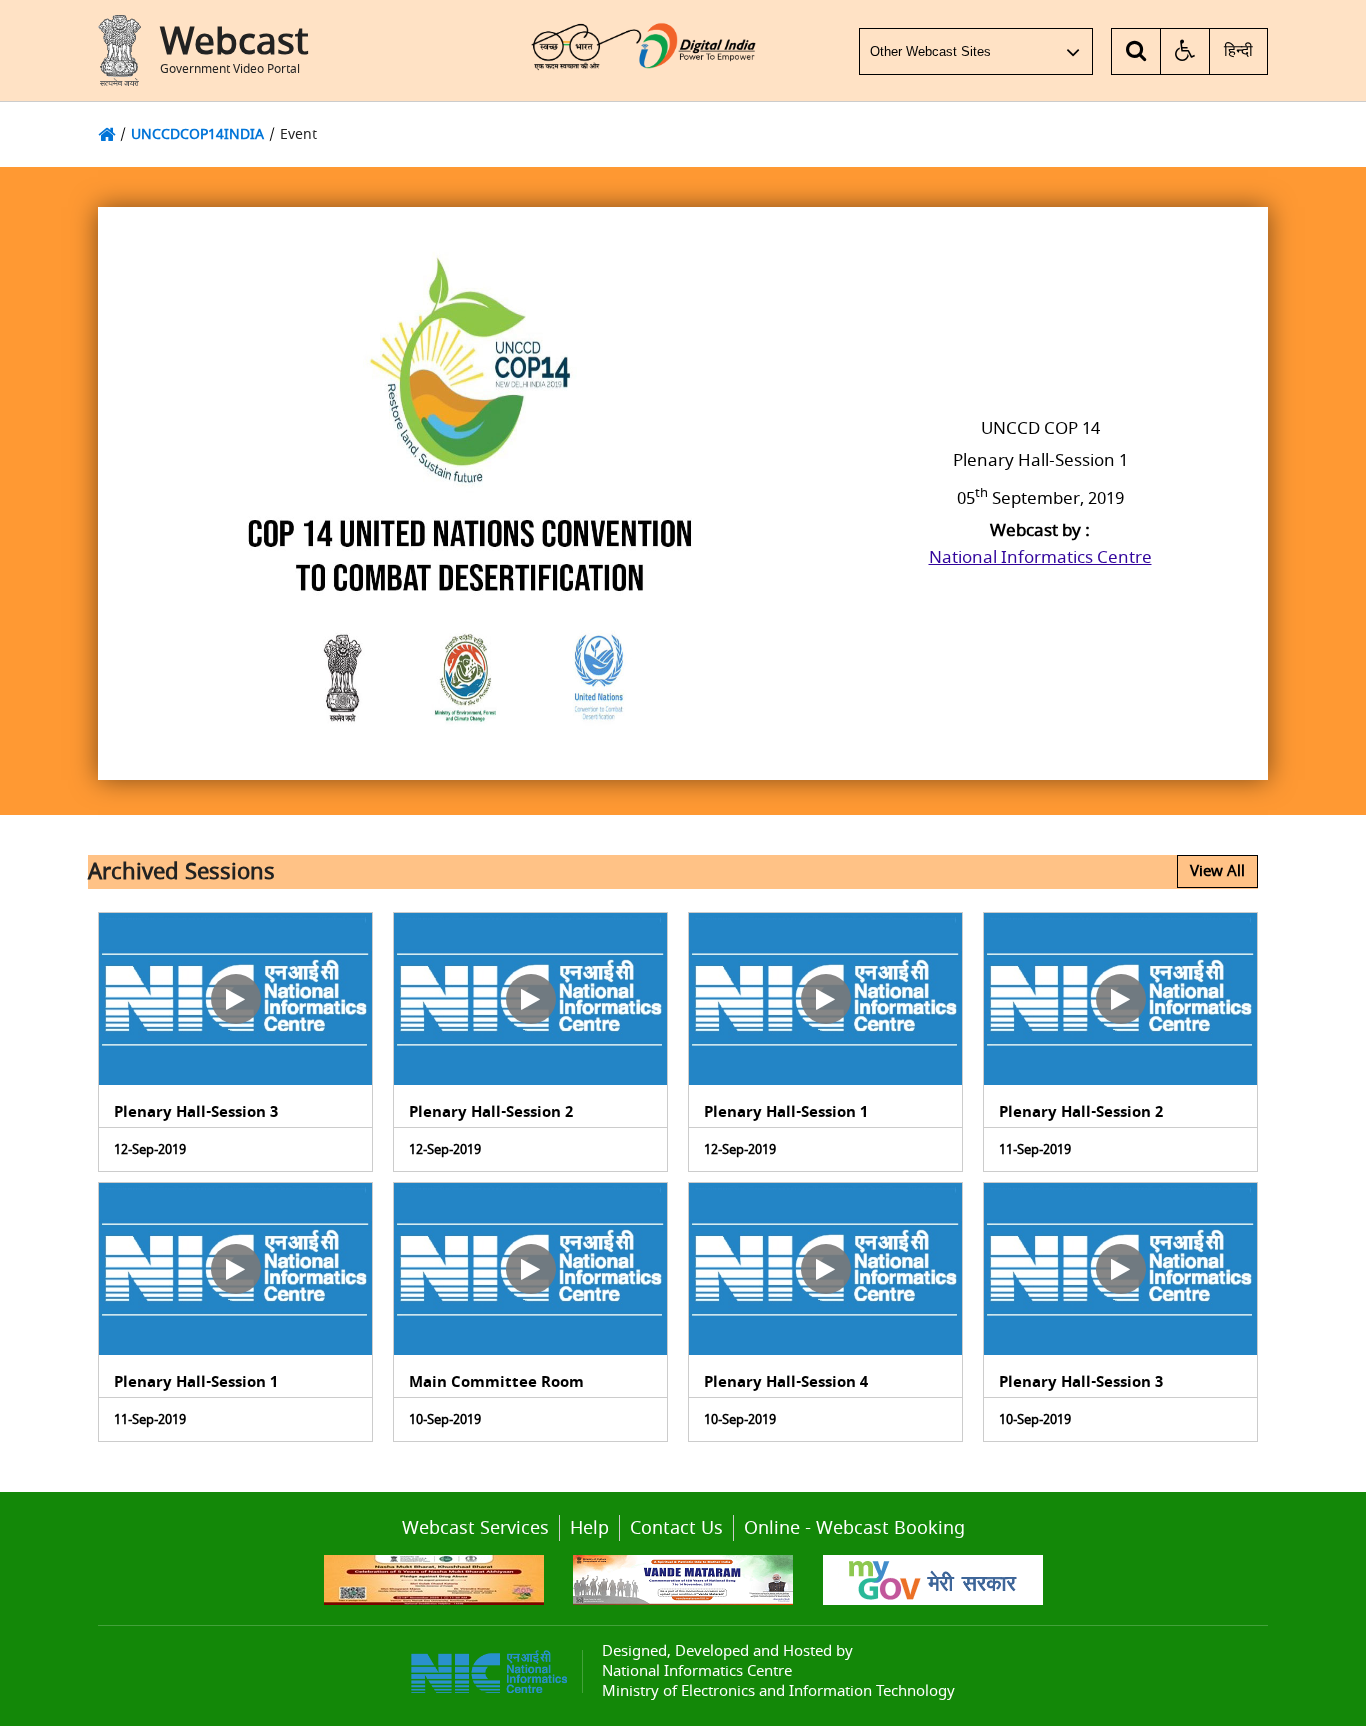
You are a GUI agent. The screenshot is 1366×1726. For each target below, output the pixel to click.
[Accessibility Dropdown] (1185, 51)
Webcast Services (475, 1528)
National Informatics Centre (1040, 557)
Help (589, 1528)
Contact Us (676, 1528)
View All (1217, 871)
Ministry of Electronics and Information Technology (778, 1691)
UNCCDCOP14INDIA (197, 134)
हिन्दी (1238, 51)
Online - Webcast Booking (854, 1528)
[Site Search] (1136, 51)
